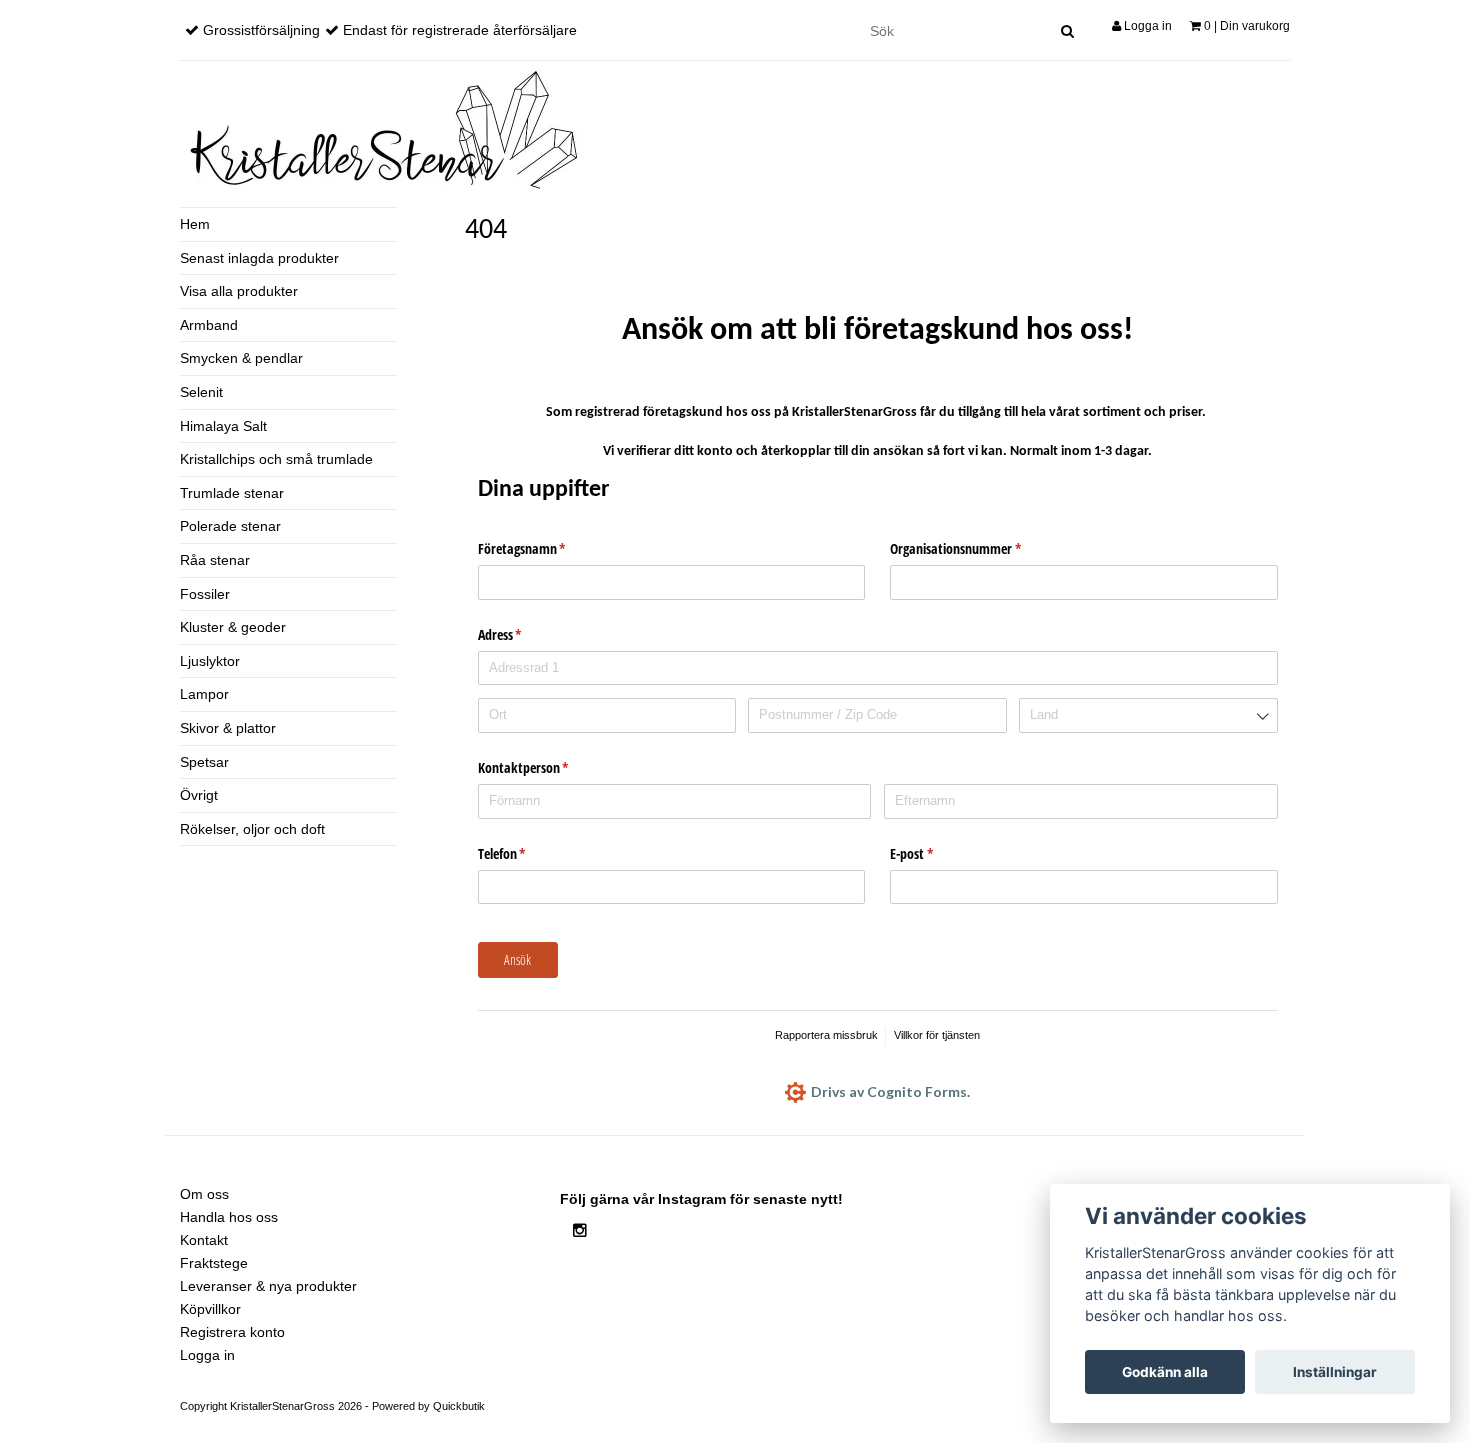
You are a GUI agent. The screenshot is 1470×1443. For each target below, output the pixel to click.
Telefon (517, 853)
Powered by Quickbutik (428, 1406)
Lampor (204, 694)
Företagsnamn (537, 548)
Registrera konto (232, 1332)
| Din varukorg (1247, 26)
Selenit (201, 392)
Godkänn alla (1165, 1372)
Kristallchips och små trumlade (276, 459)
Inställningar (1335, 1372)
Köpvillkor (210, 1309)
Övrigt (199, 795)
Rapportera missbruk (826, 1035)
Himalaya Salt (223, 426)
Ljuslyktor (210, 661)
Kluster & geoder (233, 627)
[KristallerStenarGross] (380, 129)
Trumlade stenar (232, 493)
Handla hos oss (229, 1217)
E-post (927, 853)
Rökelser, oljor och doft (252, 829)
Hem (195, 224)
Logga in (1146, 26)
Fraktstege (214, 1263)
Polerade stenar (230, 526)
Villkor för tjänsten (937, 1035)
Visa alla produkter (239, 291)
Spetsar (204, 762)
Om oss (204, 1194)
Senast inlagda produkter (259, 258)
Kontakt (204, 1240)
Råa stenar (215, 560)
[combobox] (1148, 715)
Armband (209, 325)
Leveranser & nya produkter (268, 1286)
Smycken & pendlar (241, 358)
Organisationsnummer (971, 548)
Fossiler (205, 594)
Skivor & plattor (228, 728)
